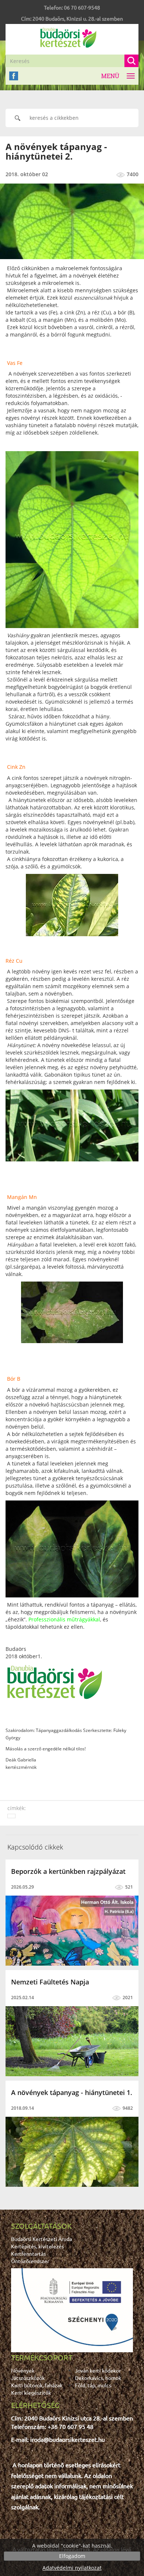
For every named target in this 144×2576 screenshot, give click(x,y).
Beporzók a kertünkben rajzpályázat (68, 1871)
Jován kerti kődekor (98, 2370)
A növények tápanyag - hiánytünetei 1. (72, 2092)
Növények (23, 2370)
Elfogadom (72, 2556)
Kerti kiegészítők (31, 2392)
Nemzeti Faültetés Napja (50, 1982)
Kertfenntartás (28, 2253)
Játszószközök (28, 2378)
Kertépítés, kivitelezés (37, 2246)
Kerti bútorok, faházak (37, 2385)
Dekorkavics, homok (98, 2378)
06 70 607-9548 (82, 7)
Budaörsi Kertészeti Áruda (42, 2239)
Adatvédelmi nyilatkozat (72, 2568)
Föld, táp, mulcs (93, 2385)
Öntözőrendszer (30, 2261)
